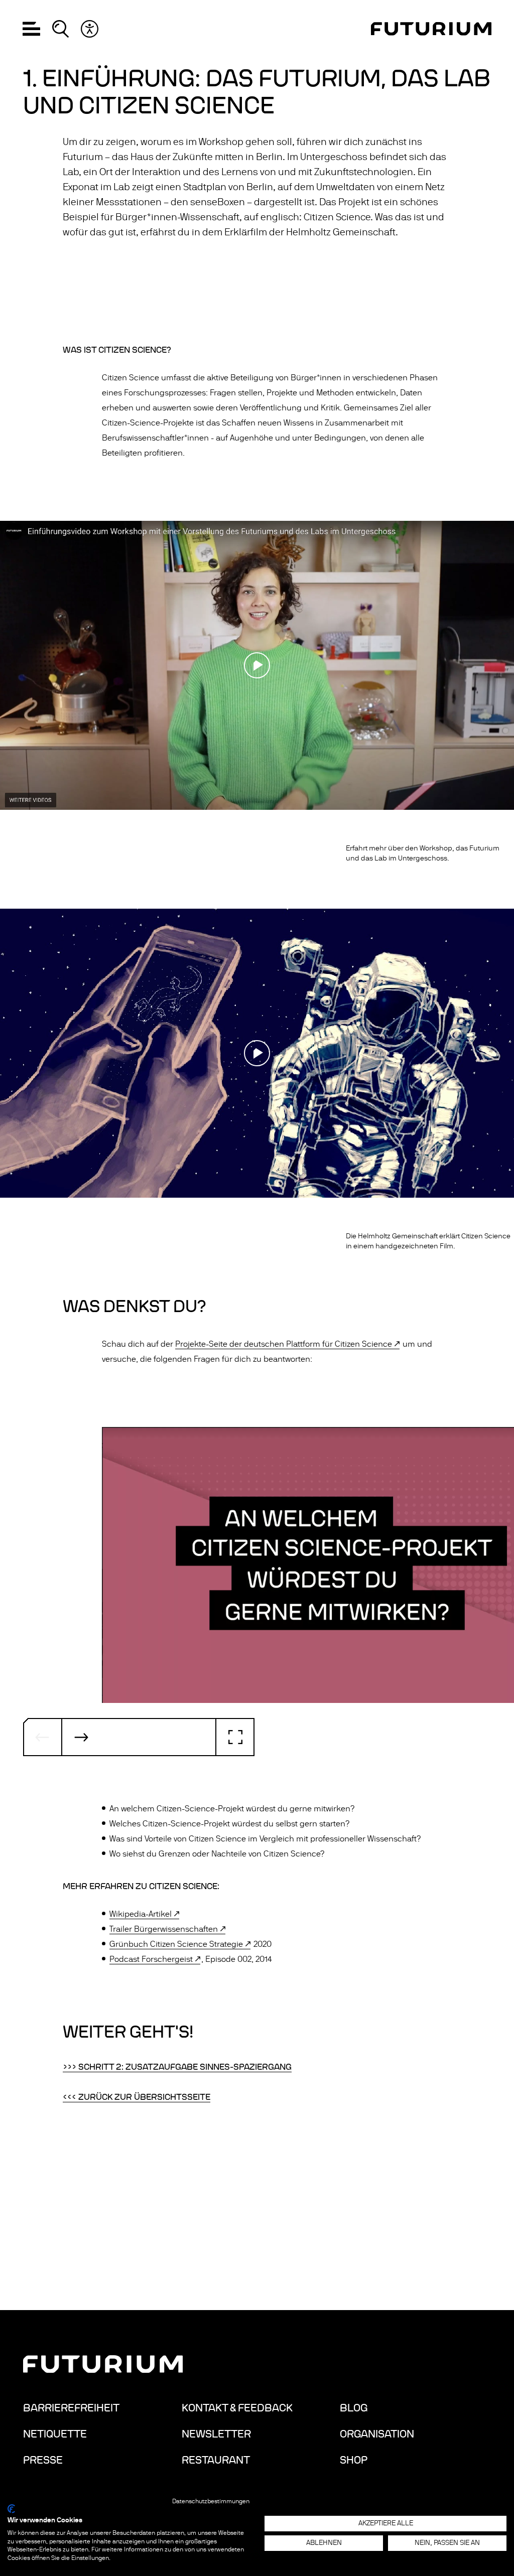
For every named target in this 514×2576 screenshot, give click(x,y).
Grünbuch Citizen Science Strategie (176, 1944)
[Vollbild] (235, 1737)
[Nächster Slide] (81, 1737)
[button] (31, 29)
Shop (354, 2460)
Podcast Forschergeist (151, 1959)
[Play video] (257, 665)
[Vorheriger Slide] (43, 1737)
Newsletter (216, 2434)
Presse (43, 2460)
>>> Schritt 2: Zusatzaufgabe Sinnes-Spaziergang (177, 2067)
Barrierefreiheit (71, 2408)
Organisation (377, 2434)
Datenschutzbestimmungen (211, 2501)
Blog (354, 2408)
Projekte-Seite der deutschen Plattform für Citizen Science (284, 1344)
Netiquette (55, 2434)
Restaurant (216, 2460)
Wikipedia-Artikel (141, 1914)
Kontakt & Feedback (237, 2408)
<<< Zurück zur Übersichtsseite (137, 2097)
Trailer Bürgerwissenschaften (164, 1929)
